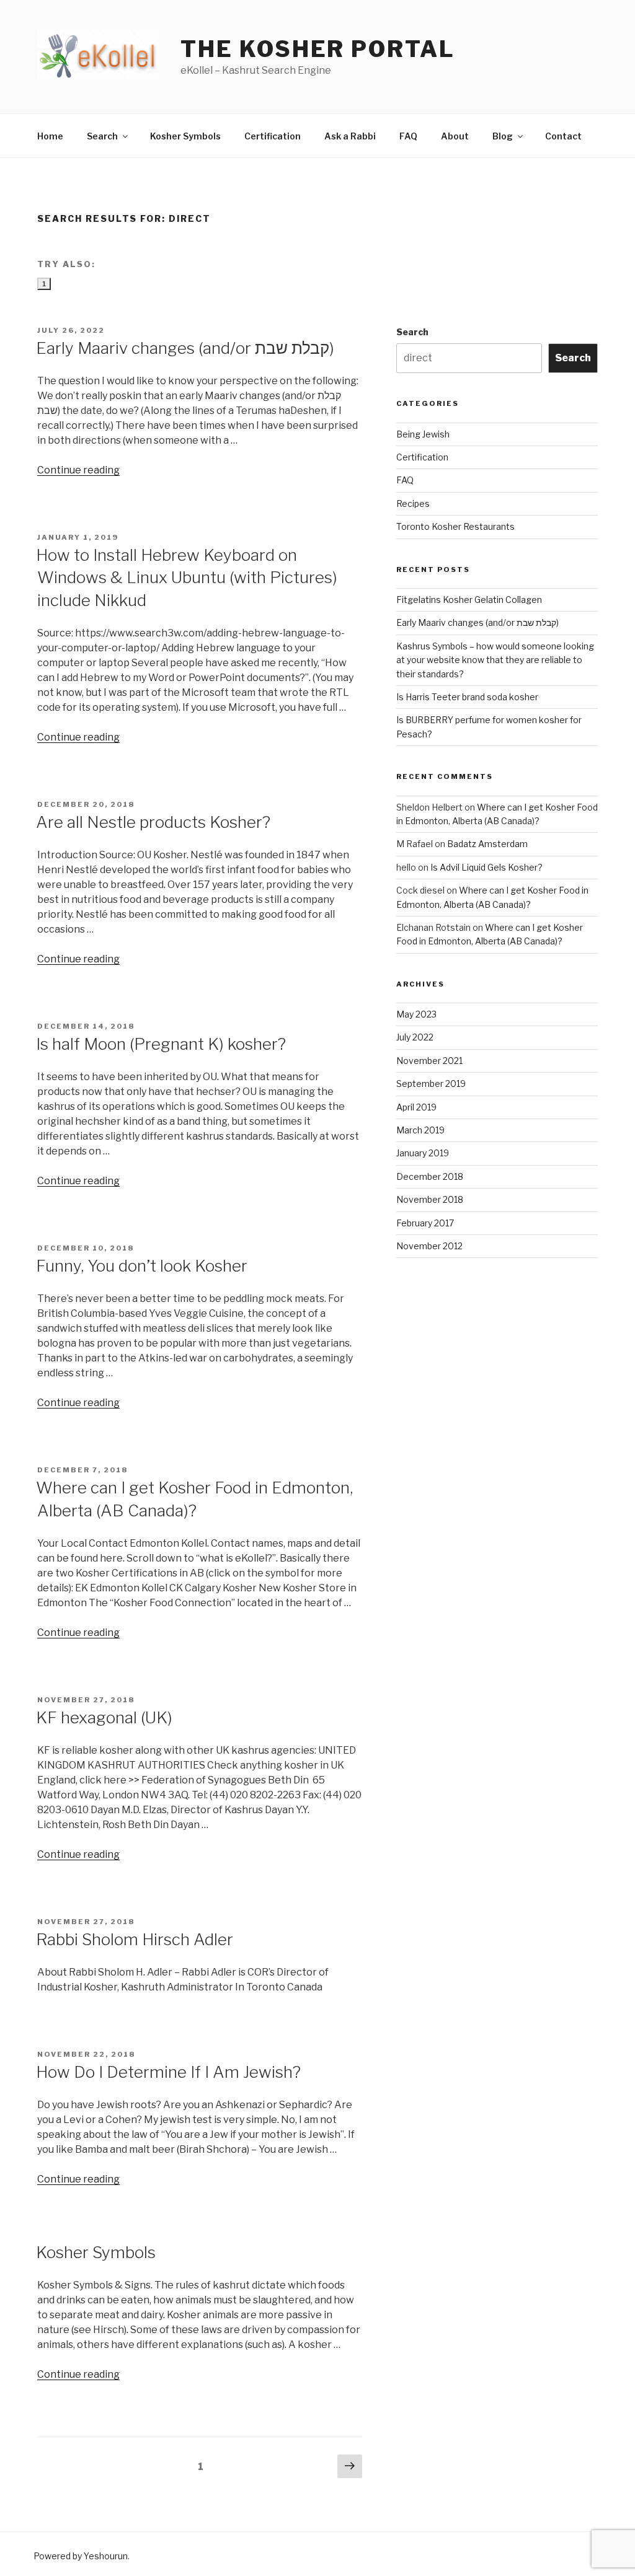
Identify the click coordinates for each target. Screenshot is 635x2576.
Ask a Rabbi (350, 136)
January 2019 (423, 1153)
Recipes (413, 503)
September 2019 (431, 1084)
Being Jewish (423, 434)
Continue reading (78, 470)
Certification (273, 136)
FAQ (408, 136)
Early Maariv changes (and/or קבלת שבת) (185, 348)
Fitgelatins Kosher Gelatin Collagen (469, 600)
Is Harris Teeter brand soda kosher (467, 697)
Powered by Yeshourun (81, 2556)
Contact (563, 136)
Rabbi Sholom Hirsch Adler (135, 1939)
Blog (503, 136)
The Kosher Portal (317, 49)
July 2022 (415, 1037)
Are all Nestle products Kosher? (153, 822)
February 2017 (425, 1223)
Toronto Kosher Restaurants (455, 526)
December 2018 (430, 1176)
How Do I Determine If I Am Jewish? (168, 2072)
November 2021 (429, 1061)
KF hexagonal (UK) (104, 1717)
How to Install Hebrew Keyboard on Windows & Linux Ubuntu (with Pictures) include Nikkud (187, 578)
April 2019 (416, 1107)
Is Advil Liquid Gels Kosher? (486, 867)
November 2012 (429, 1246)
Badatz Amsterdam (487, 844)
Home (50, 136)
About (455, 136)
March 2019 (420, 1130)
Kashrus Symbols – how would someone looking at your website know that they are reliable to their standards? (495, 660)
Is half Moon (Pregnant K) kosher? (161, 1044)
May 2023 (416, 1014)
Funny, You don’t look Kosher (142, 1266)
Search (102, 136)
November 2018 (430, 1199)
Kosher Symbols (185, 136)
